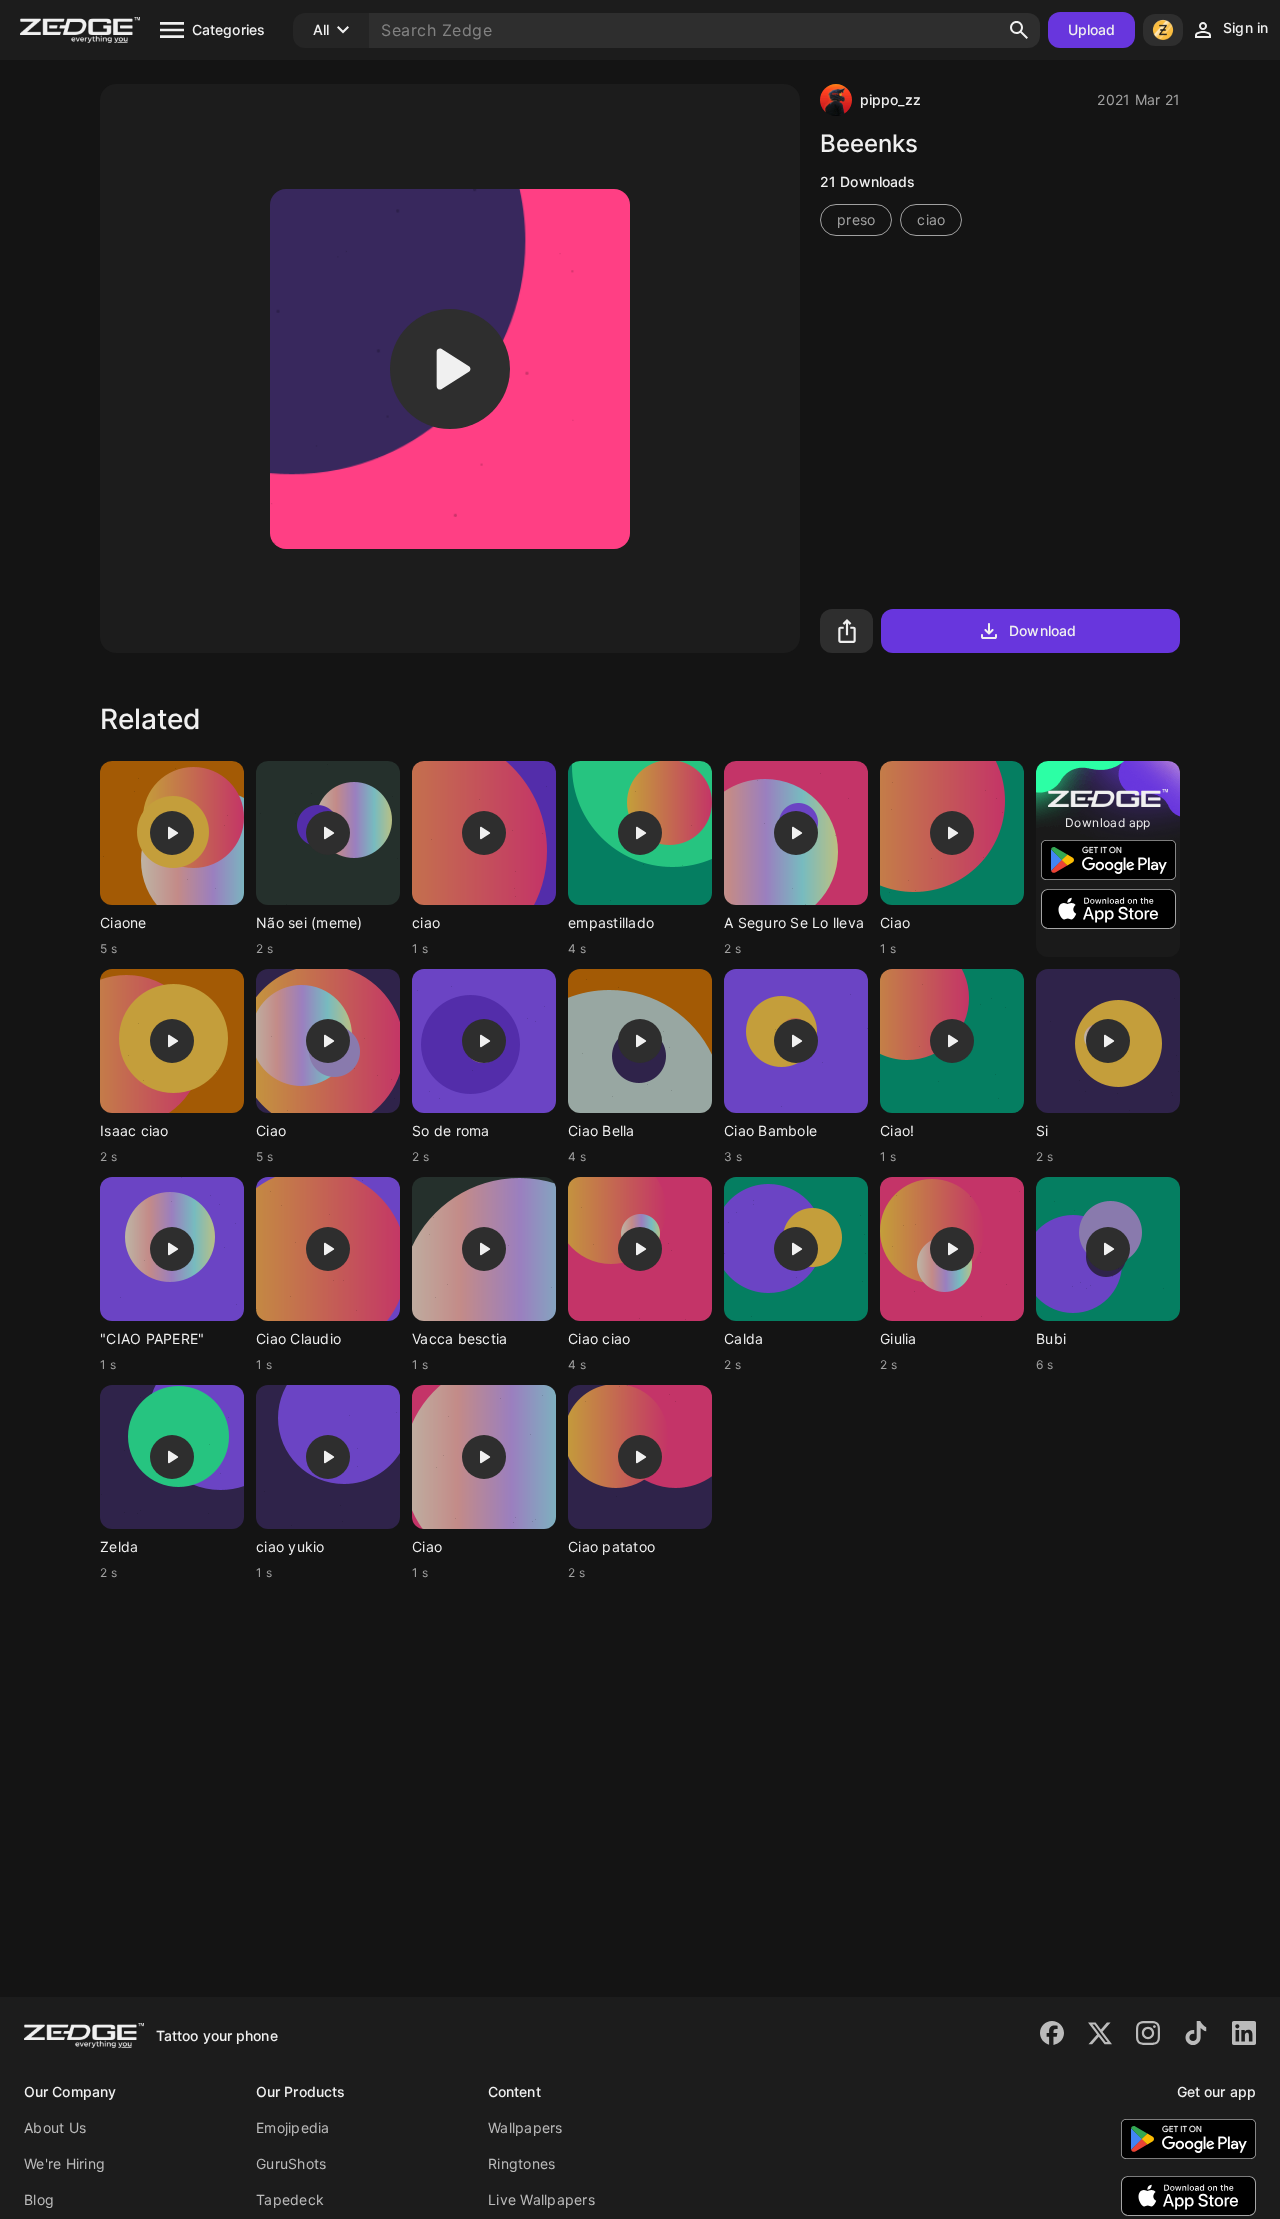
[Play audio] (450, 369)
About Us (55, 2127)
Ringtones (521, 2163)
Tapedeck (290, 2199)
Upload (1092, 29)
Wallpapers (525, 2127)
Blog (39, 2199)
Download (1042, 630)
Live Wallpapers (541, 2199)
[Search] (1019, 30)
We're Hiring (64, 2163)
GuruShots (291, 2163)
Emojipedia (293, 2127)
